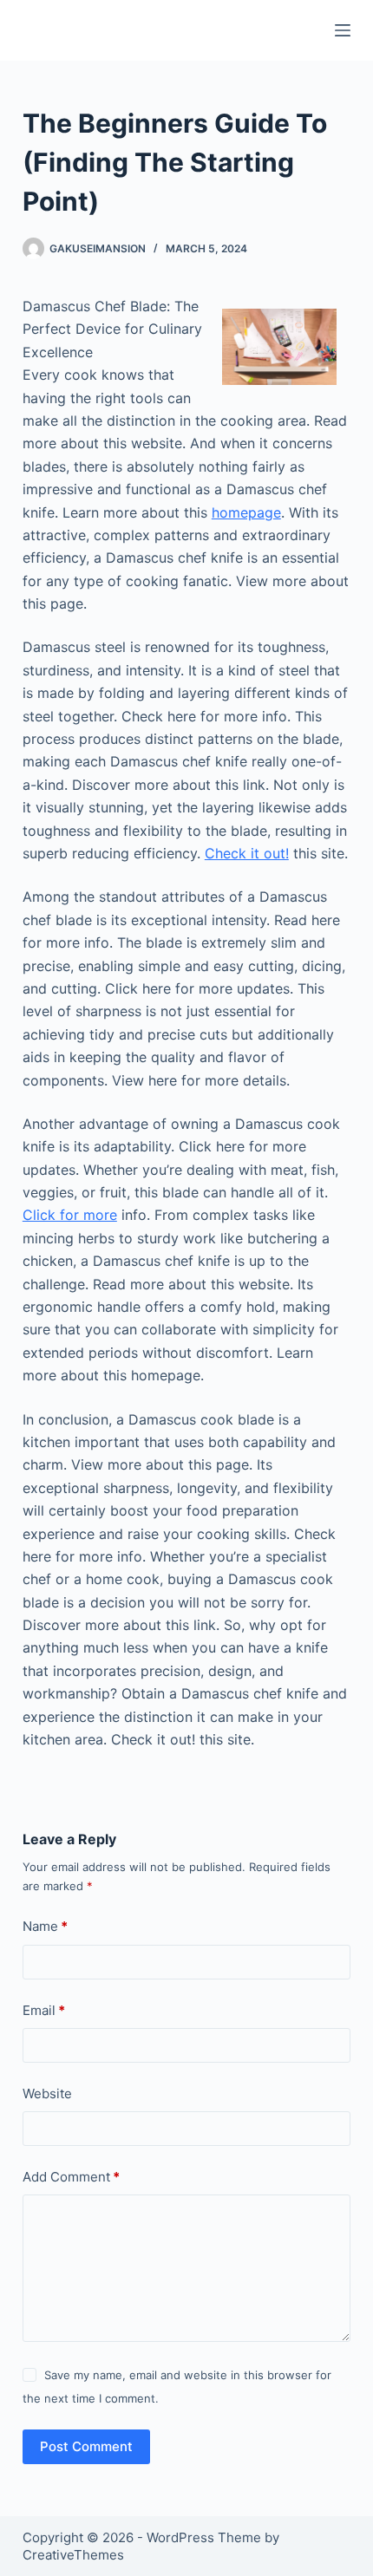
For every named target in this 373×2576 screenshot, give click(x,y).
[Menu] (343, 30)
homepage (246, 512)
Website (47, 2093)
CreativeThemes (73, 2555)
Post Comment (86, 2446)
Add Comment (71, 2177)
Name (45, 1926)
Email (44, 2010)
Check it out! (247, 853)
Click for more (70, 1215)
